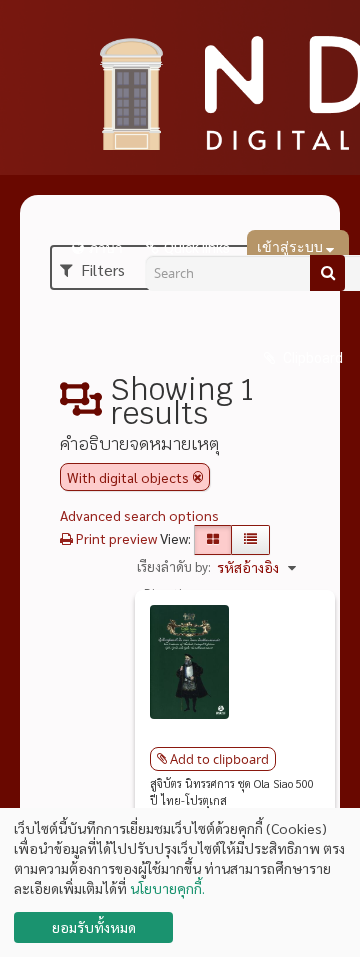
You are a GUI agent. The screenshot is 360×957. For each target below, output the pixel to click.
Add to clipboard (219, 759)
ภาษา (106, 248)
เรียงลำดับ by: (174, 566)
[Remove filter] (198, 477)
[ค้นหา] (327, 273)
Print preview (115, 538)
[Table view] (250, 540)
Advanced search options (139, 515)
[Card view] (213, 540)
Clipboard (311, 358)
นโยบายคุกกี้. (167, 888)
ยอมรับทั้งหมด (94, 927)
